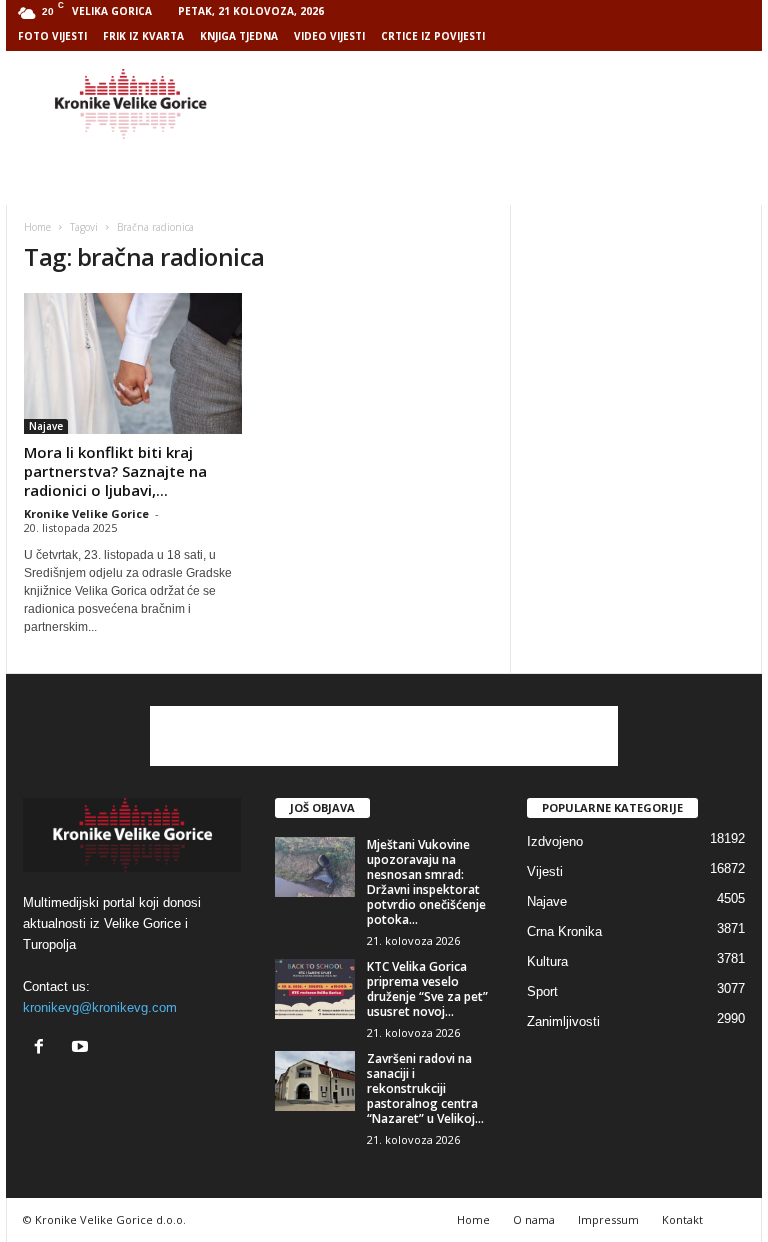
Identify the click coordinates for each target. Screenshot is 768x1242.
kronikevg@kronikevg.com (100, 1007)
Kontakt (682, 1219)
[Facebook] (43, 1048)
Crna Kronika (564, 931)
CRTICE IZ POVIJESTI (433, 36)
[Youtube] (82, 1048)
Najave (46, 426)
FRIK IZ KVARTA (143, 36)
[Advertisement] (508, 104)
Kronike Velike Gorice (86, 513)
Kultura (547, 961)
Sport (542, 991)
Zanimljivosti (563, 1021)
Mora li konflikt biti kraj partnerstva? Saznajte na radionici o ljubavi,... (115, 471)
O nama (534, 1219)
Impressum (608, 1219)
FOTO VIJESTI (52, 36)
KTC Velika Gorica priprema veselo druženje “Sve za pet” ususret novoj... (427, 989)
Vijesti (545, 871)
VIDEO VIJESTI (329, 36)
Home (37, 227)
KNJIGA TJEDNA (239, 36)
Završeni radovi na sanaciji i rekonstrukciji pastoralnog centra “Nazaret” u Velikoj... (425, 1088)
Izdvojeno (555, 841)
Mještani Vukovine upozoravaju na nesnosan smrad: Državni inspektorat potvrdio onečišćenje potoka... (426, 882)
